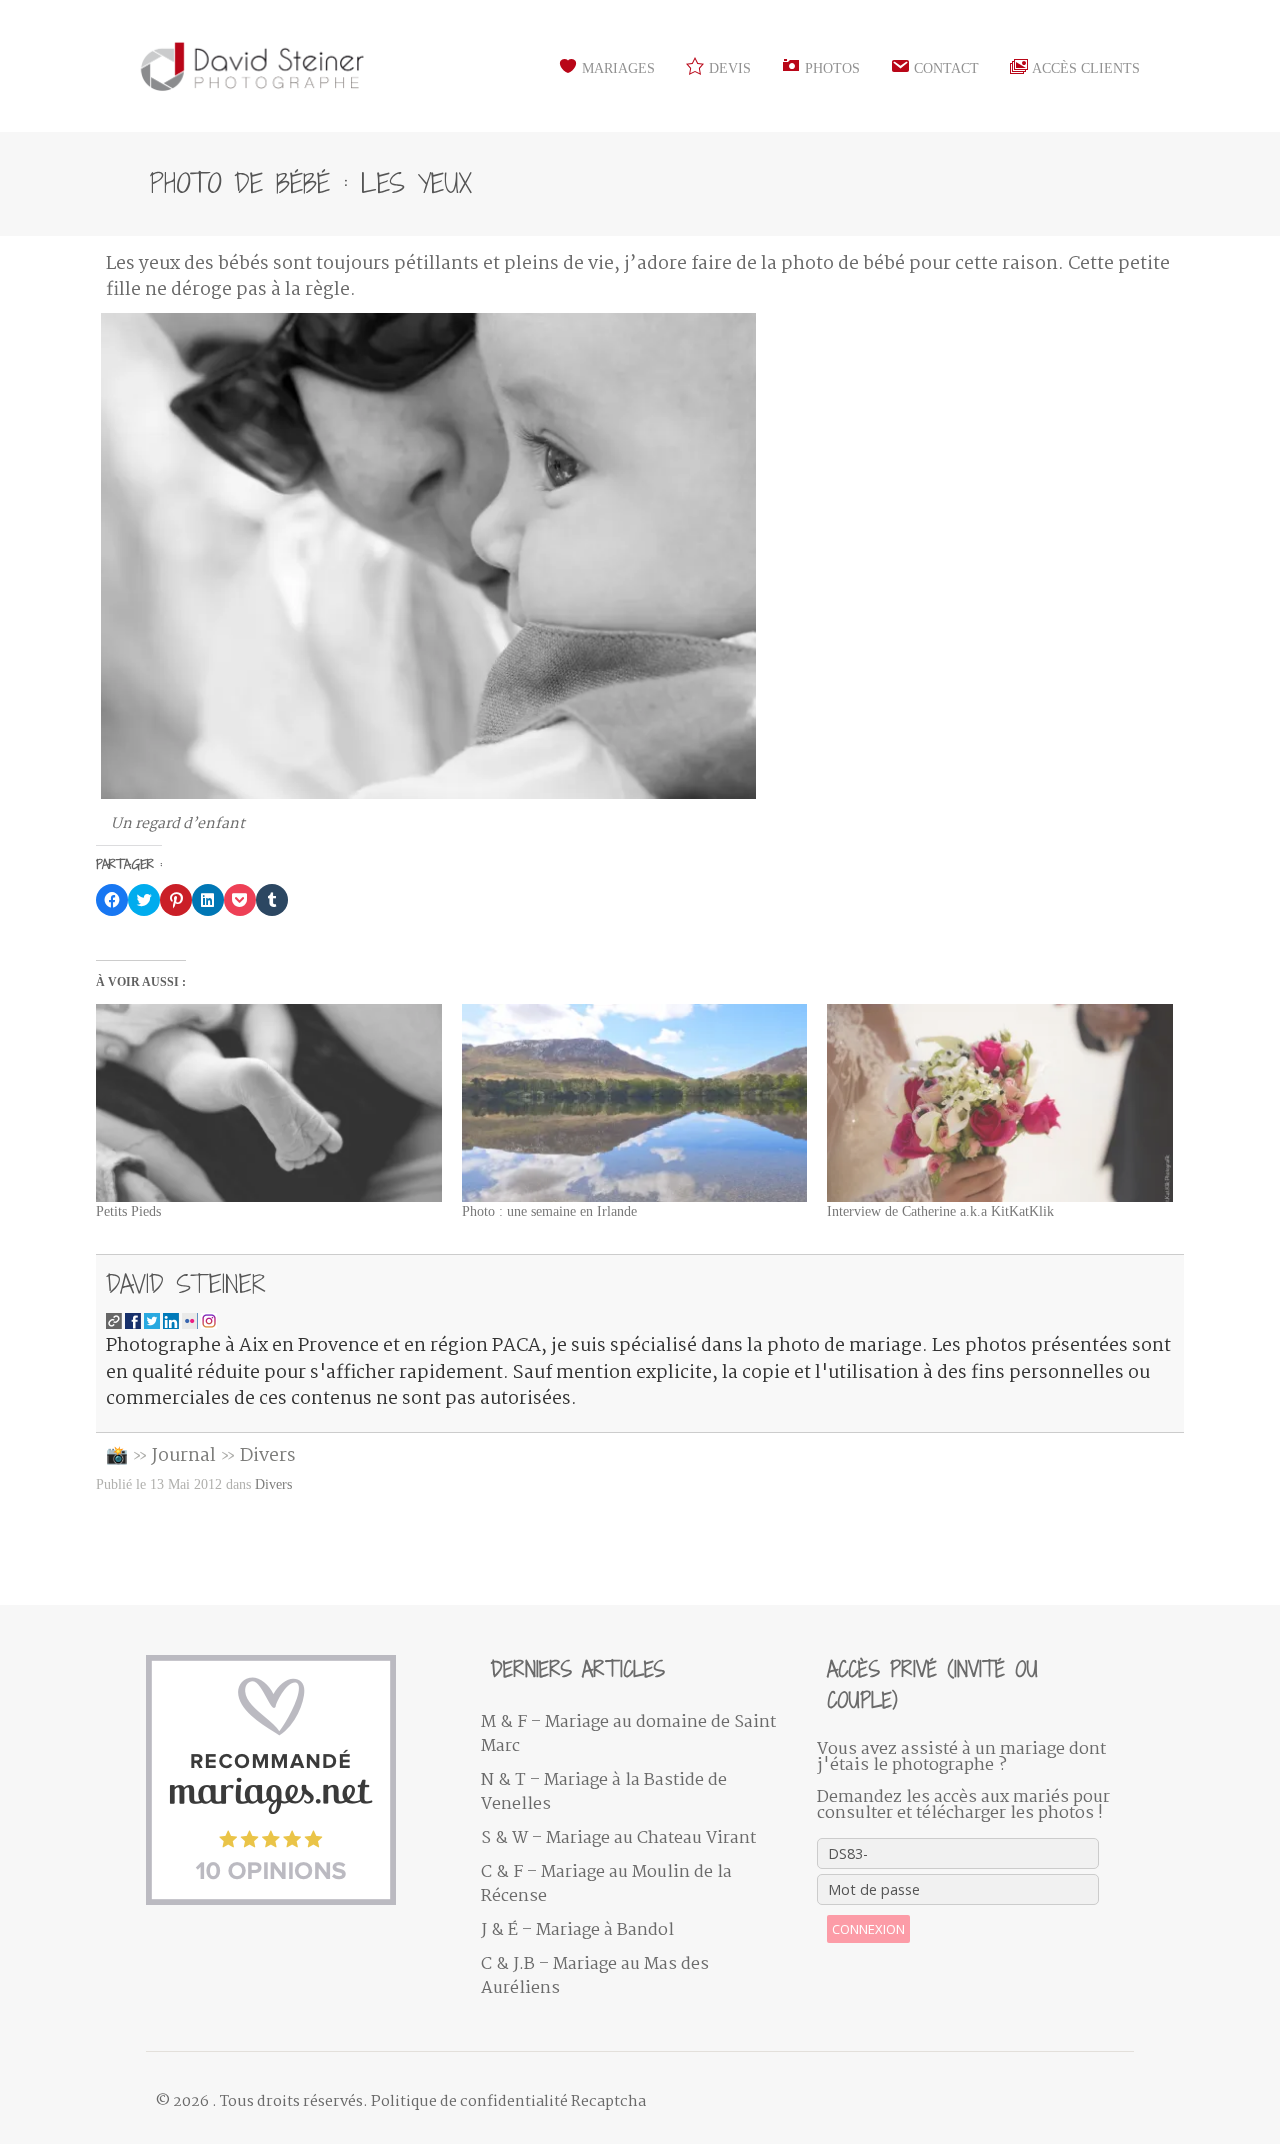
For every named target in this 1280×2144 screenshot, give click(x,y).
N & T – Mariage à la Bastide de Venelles (604, 1792)
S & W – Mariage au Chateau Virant (618, 1838)
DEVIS (728, 68)
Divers (268, 1456)
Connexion (868, 1929)
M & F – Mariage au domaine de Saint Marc (628, 1734)
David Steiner (186, 1283)
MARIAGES (616, 68)
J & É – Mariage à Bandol (577, 1930)
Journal (184, 1456)
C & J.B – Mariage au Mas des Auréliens (595, 1976)
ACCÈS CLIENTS (1084, 68)
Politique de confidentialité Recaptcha (508, 2102)
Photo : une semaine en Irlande (549, 1211)
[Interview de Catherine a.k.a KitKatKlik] (1000, 1103)
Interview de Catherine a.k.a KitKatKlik (940, 1211)
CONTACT (944, 68)
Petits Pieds (128, 1211)
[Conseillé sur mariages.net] (298, 1780)
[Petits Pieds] (269, 1103)
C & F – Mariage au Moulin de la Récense (606, 1884)
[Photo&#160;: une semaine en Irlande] (635, 1103)
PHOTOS (830, 68)
